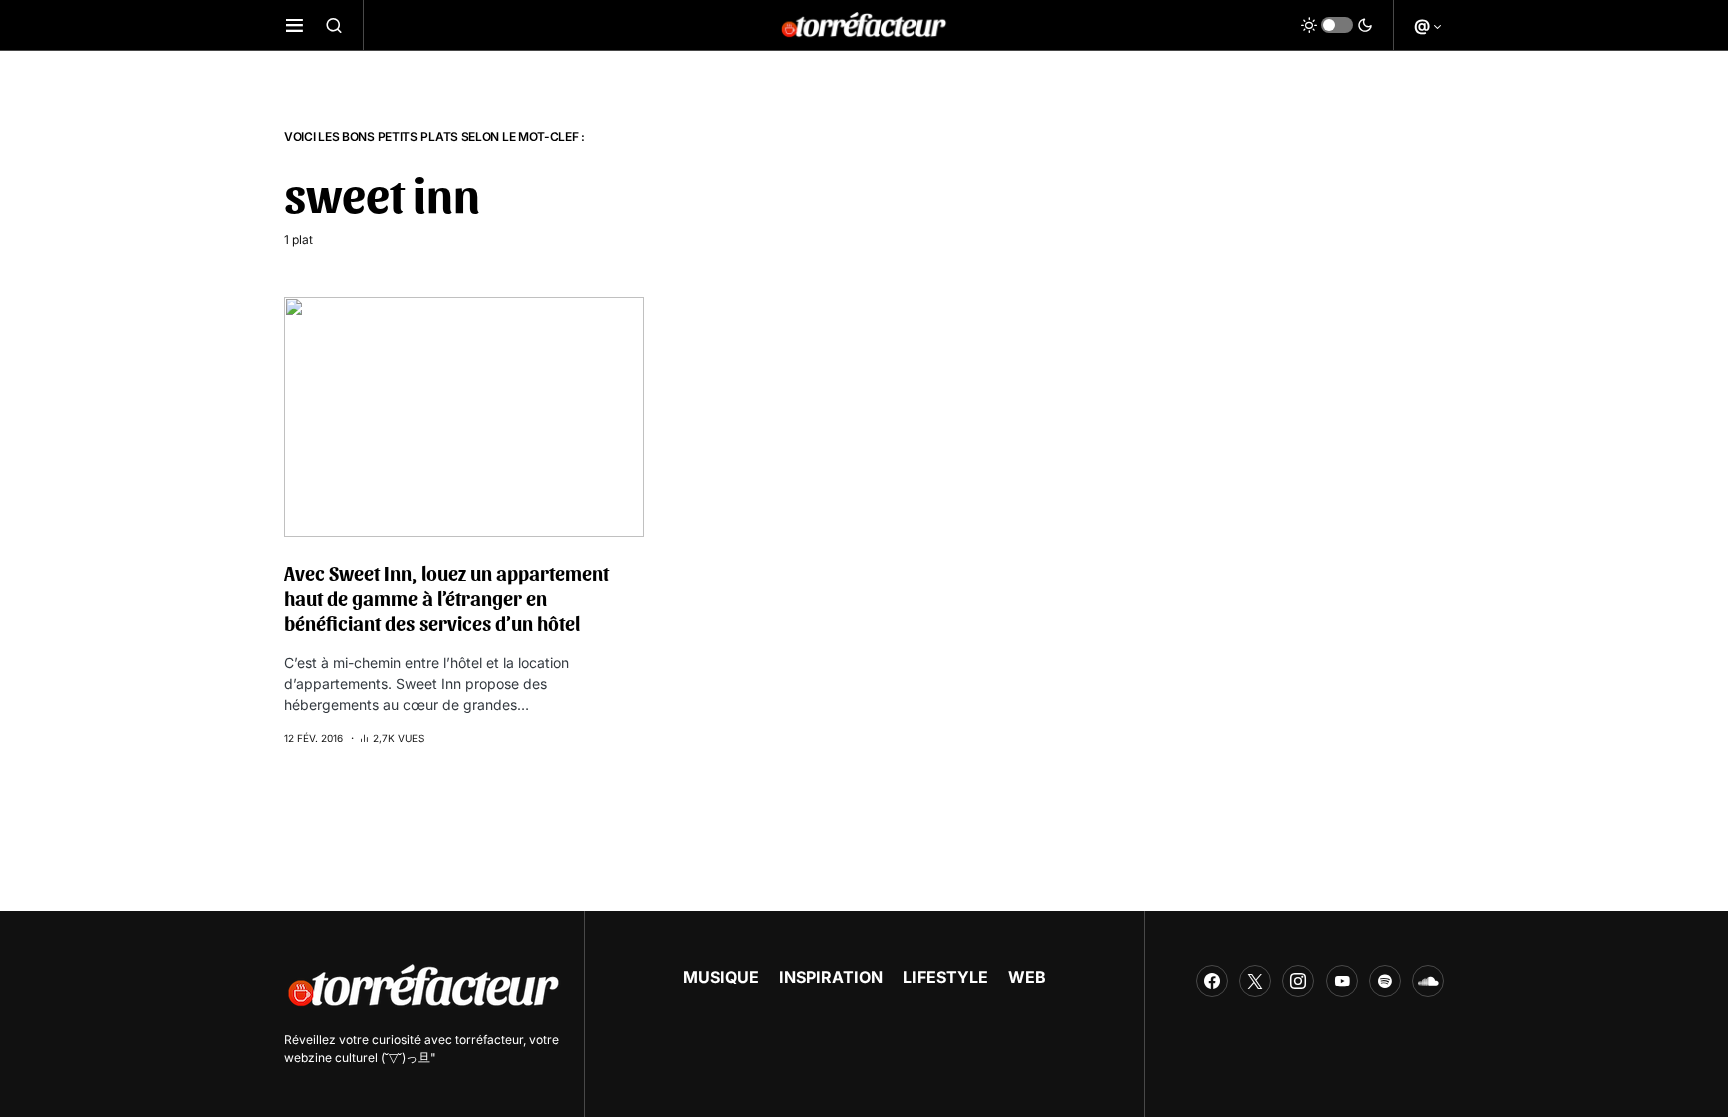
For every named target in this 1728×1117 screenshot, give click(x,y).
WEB (1027, 977)
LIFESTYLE (945, 977)
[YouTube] (1342, 981)
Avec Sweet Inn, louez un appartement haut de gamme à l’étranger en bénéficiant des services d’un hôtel (446, 598)
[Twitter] (1255, 981)
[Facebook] (1212, 981)
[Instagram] (1298, 981)
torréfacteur (489, 1039)
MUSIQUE (721, 977)
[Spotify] (1385, 981)
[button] (294, 25)
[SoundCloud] (1428, 981)
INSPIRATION (831, 977)
